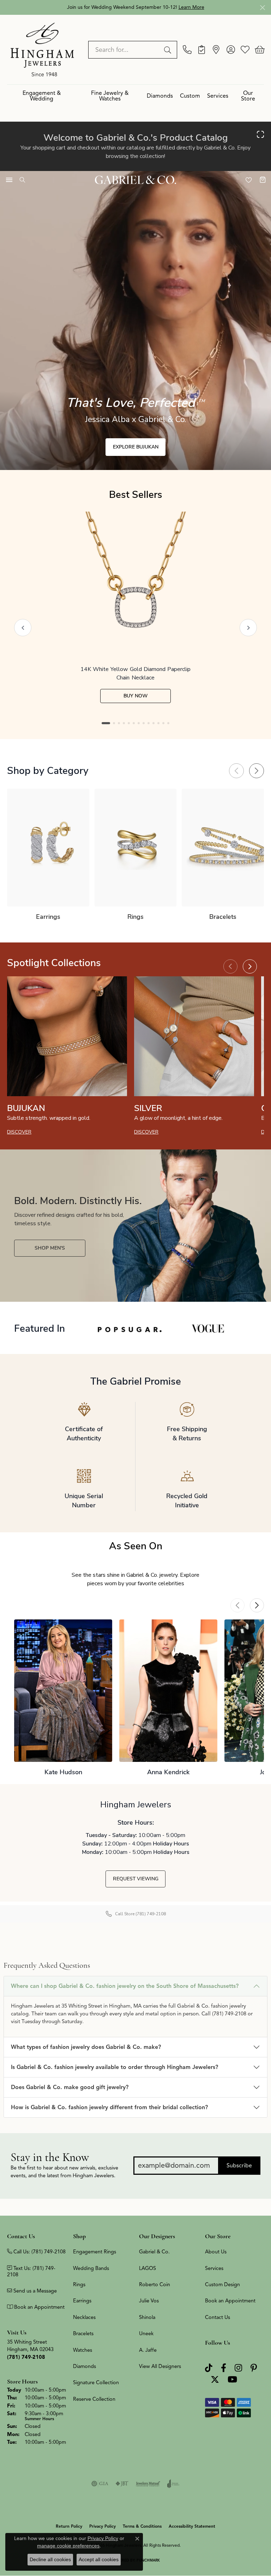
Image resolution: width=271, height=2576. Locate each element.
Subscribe (239, 2166)
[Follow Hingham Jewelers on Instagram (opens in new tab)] (238, 2368)
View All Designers (160, 2366)
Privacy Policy (103, 2526)
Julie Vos (149, 2301)
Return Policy (69, 2526)
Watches (83, 2350)
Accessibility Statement (192, 2526)
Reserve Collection (94, 2399)
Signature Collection (96, 2382)
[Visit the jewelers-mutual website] (148, 2484)
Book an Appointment (230, 2301)
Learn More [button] (191, 7)
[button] (231, 50)
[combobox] (125, 50)
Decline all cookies (50, 2559)
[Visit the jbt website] (122, 2484)
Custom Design (222, 2284)
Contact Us (218, 2317)
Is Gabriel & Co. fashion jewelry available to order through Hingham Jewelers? (115, 2067)
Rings (79, 2284)
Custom (190, 96)
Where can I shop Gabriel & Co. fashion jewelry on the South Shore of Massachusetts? (125, 1986)
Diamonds (160, 96)
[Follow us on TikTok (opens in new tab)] (209, 2368)
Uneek (146, 2333)
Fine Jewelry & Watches (110, 96)
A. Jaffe (148, 2350)
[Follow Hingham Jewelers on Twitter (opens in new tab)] (215, 2379)
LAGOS (147, 2268)
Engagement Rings (95, 2252)
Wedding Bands (91, 2268)
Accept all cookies (99, 2559)
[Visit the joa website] (173, 2484)
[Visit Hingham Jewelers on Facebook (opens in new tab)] (224, 2368)
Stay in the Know (50, 2157)
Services (218, 96)
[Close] (262, 8)
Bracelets (83, 2333)
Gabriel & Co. (154, 2252)
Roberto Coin (155, 2284)
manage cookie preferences (68, 2546)
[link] (187, 50)
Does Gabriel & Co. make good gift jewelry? (70, 2087)
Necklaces (84, 2317)
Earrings (82, 2301)
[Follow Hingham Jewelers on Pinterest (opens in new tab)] (254, 2368)
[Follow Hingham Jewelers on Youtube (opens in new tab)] (232, 2379)
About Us (216, 2252)
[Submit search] (169, 50)
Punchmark (148, 2560)
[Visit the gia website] (100, 2484)
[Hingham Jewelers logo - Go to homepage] (42, 49)
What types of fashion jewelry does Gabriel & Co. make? (86, 2047)
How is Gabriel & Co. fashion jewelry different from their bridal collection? (109, 2107)
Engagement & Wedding (42, 96)
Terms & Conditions (142, 2526)
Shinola (147, 2317)
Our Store (248, 96)
